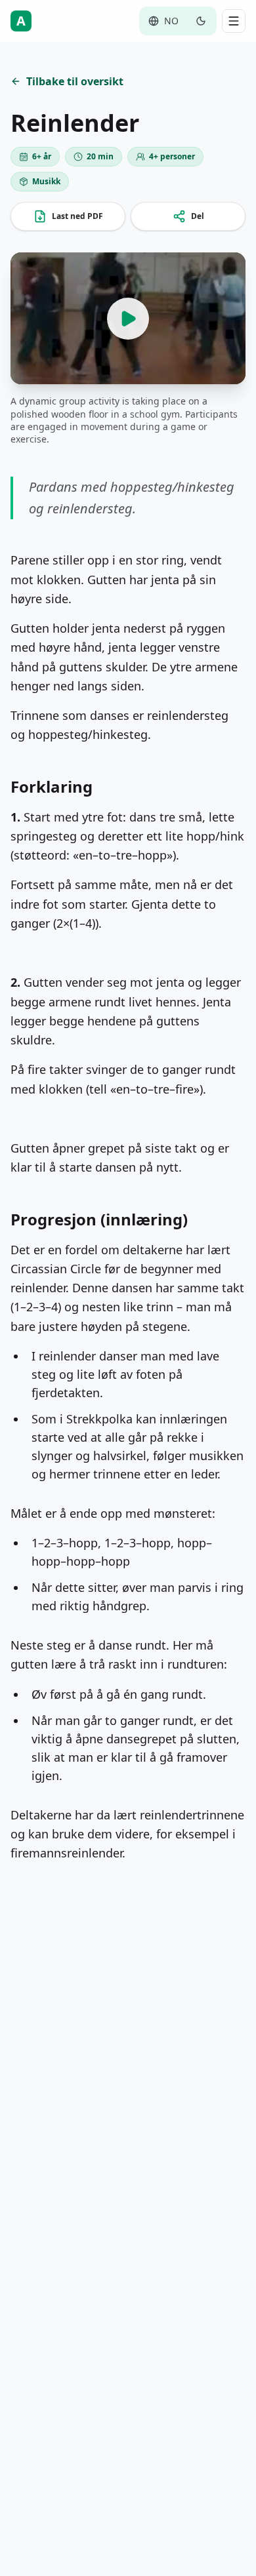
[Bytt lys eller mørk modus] (201, 21)
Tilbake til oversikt (75, 81)
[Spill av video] (128, 318)
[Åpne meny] (234, 21)
